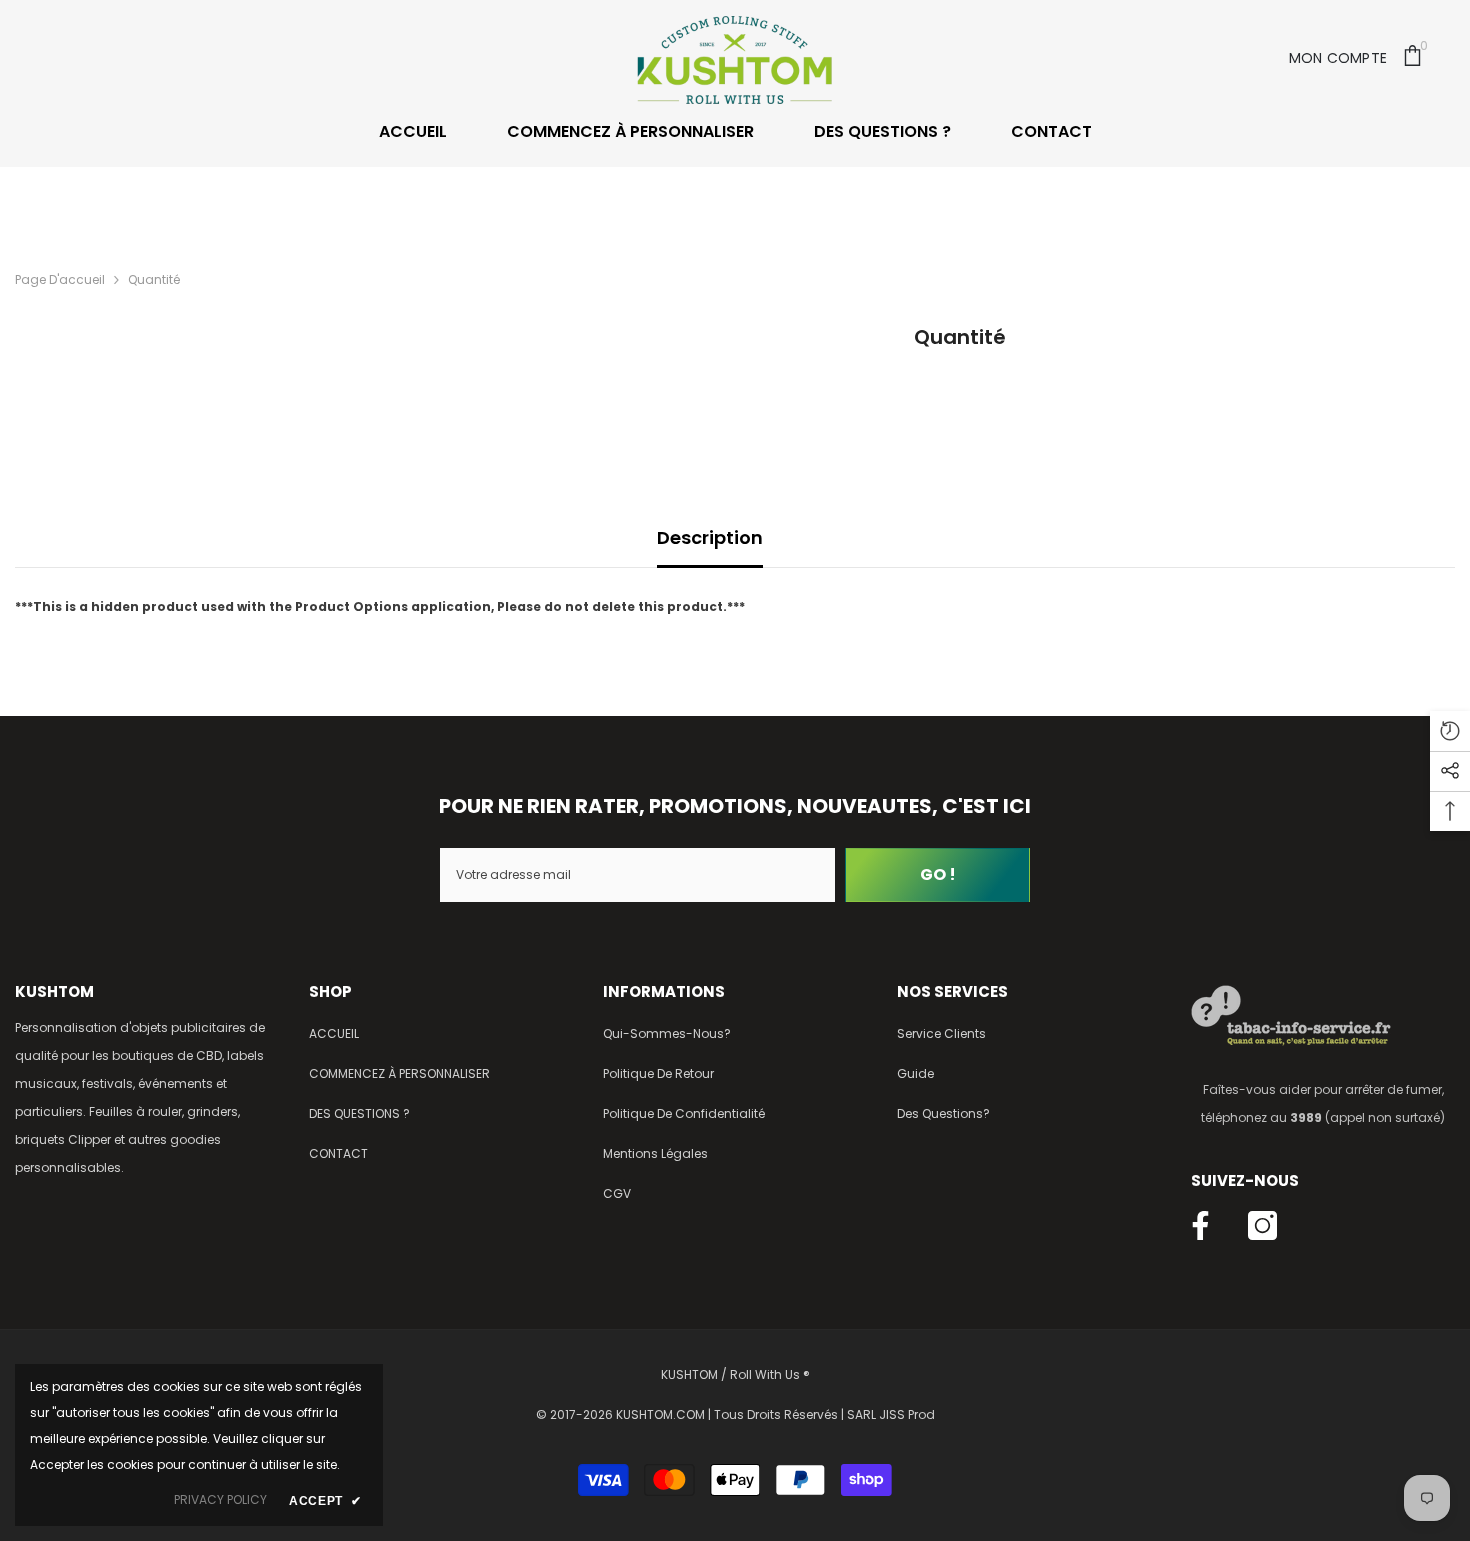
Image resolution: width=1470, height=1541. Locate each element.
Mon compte (1338, 58)
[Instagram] (1262, 1225)
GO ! (938, 874)
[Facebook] (1200, 1225)
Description (710, 537)
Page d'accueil (60, 279)
